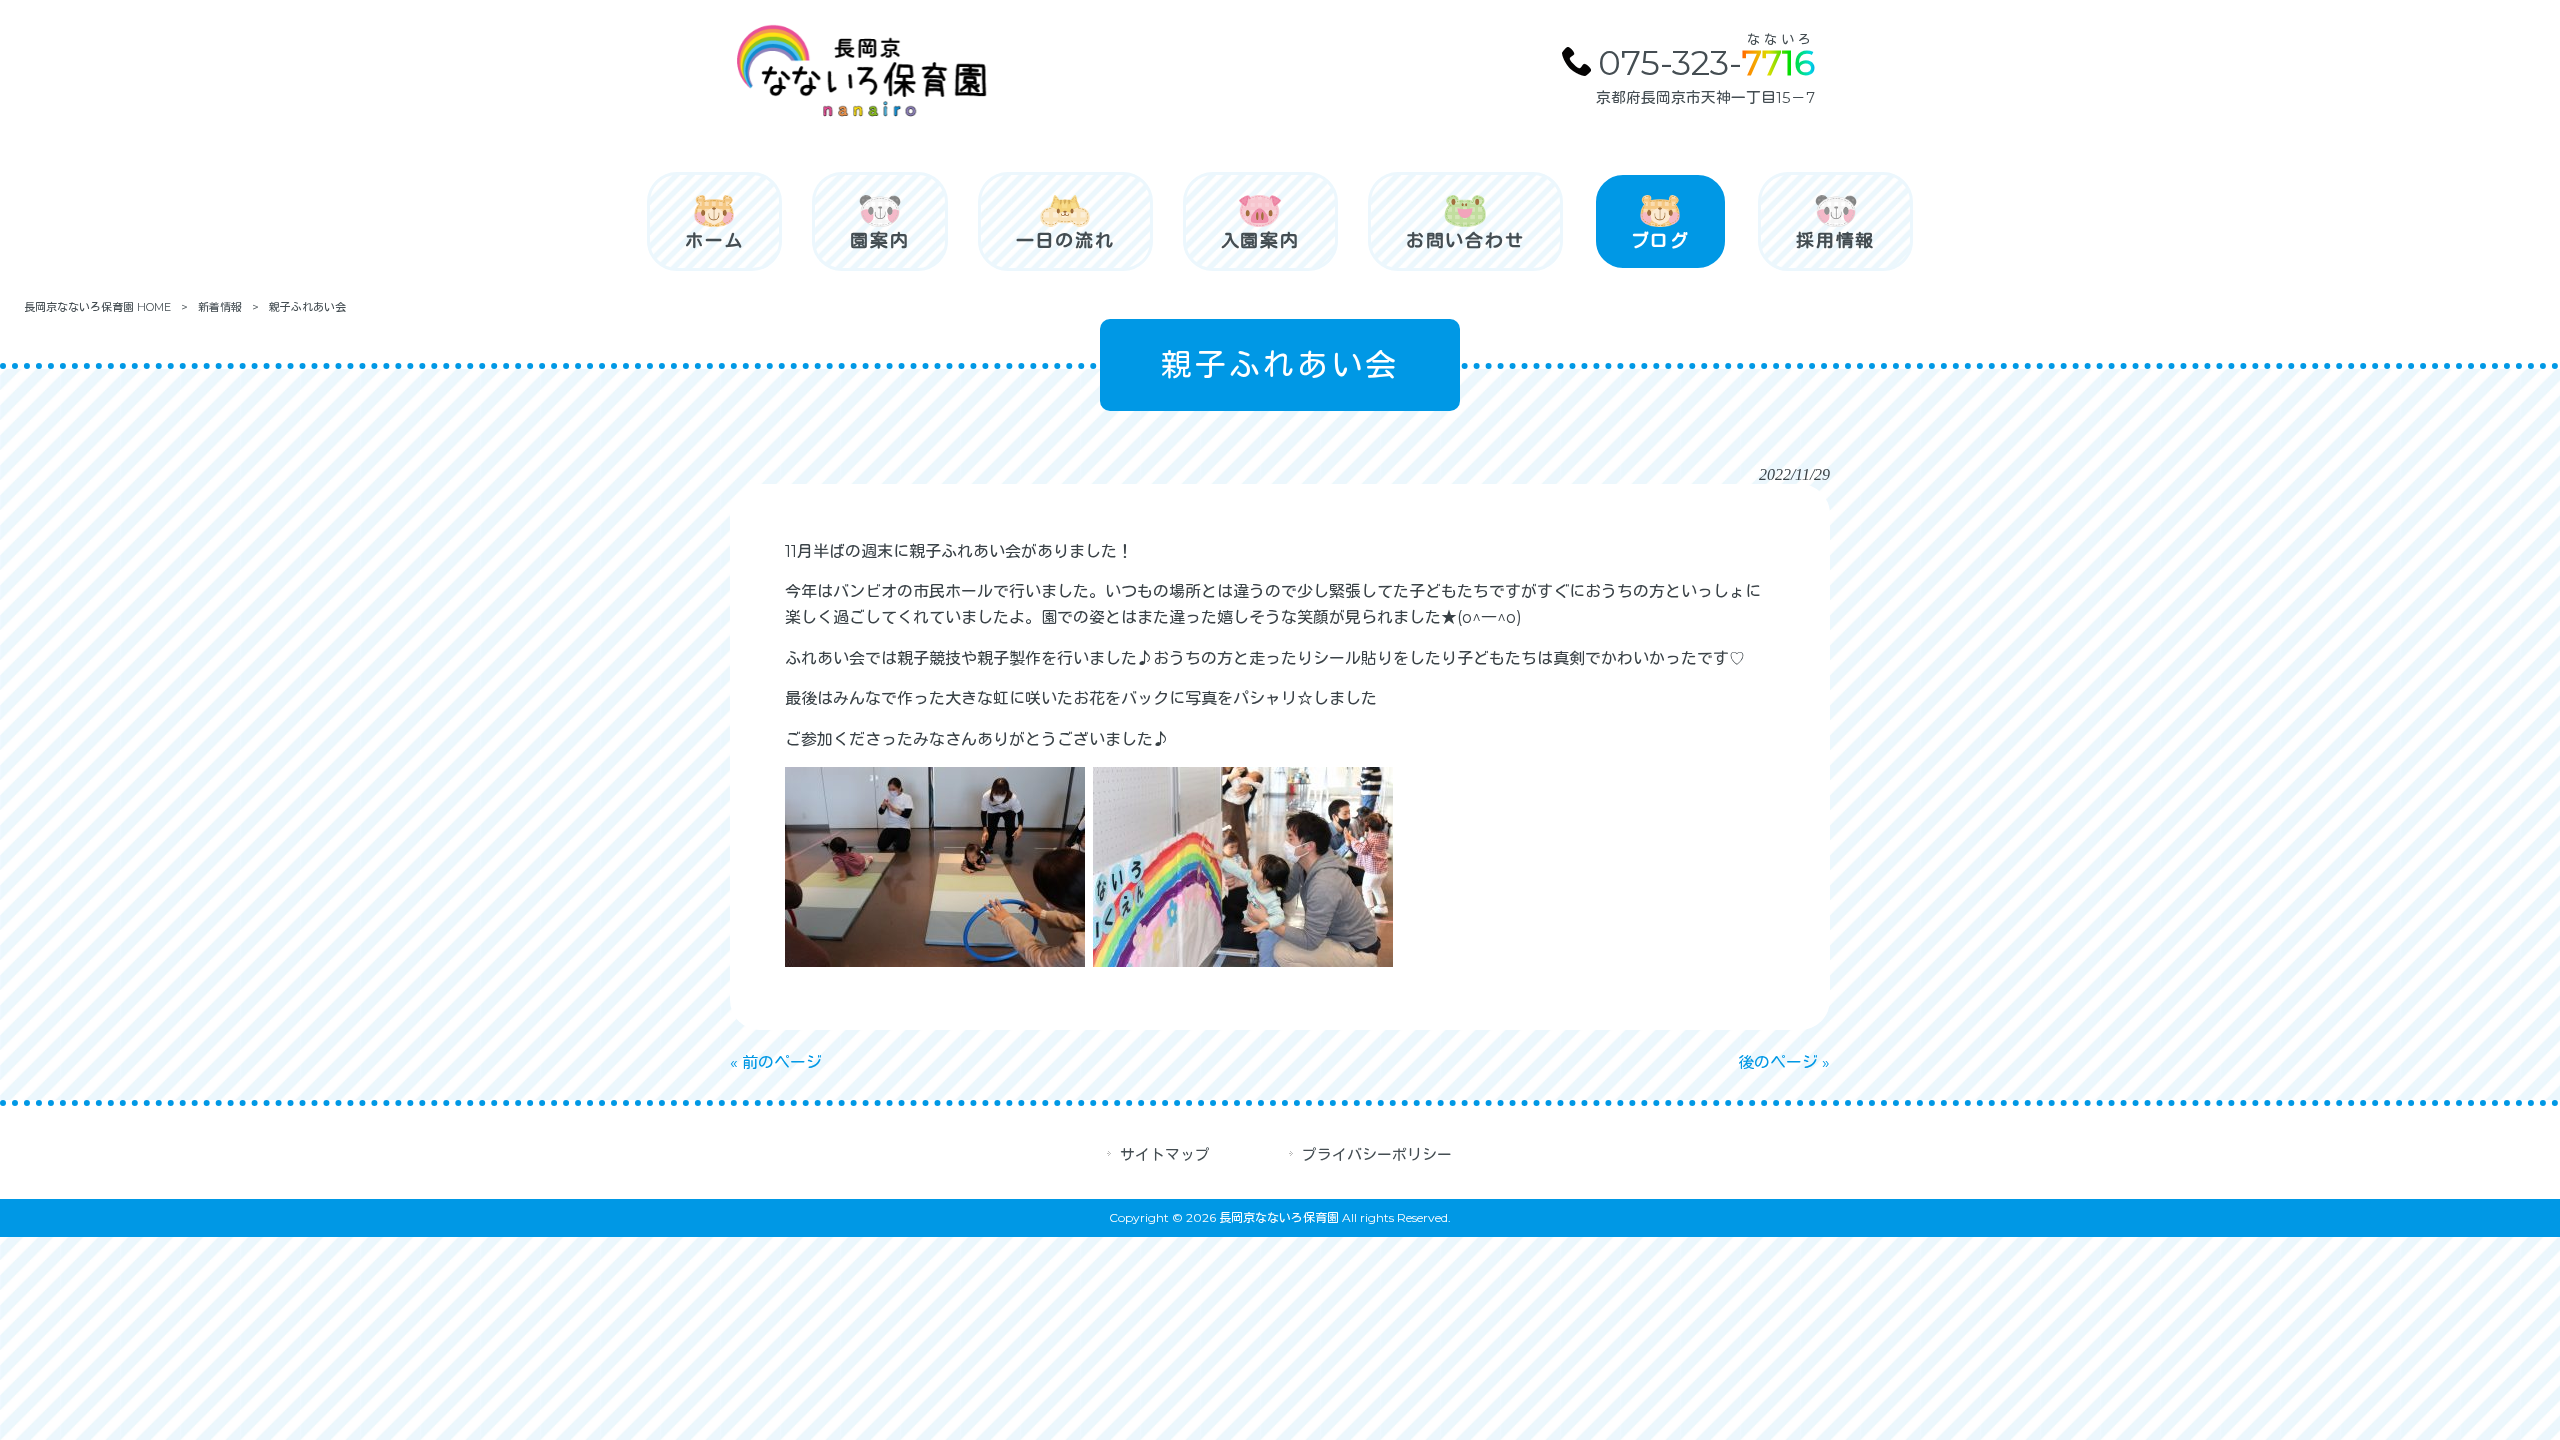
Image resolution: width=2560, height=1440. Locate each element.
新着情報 (220, 307)
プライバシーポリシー (1377, 1155)
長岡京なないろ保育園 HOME (97, 307)
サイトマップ (1165, 1155)
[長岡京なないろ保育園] (860, 114)
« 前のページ (776, 1062)
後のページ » (1784, 1062)
